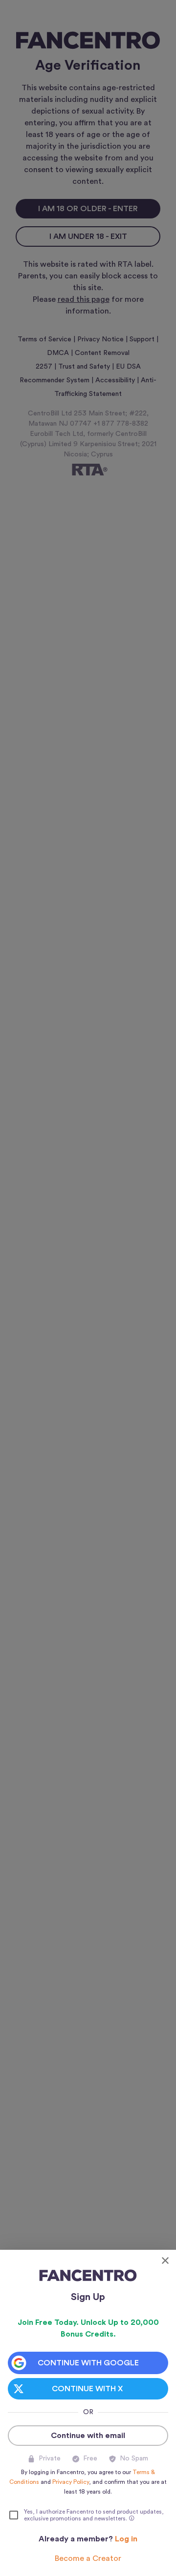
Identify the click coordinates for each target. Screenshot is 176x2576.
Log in (126, 2539)
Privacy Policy (71, 2482)
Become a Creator (88, 2558)
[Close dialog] (165, 2261)
